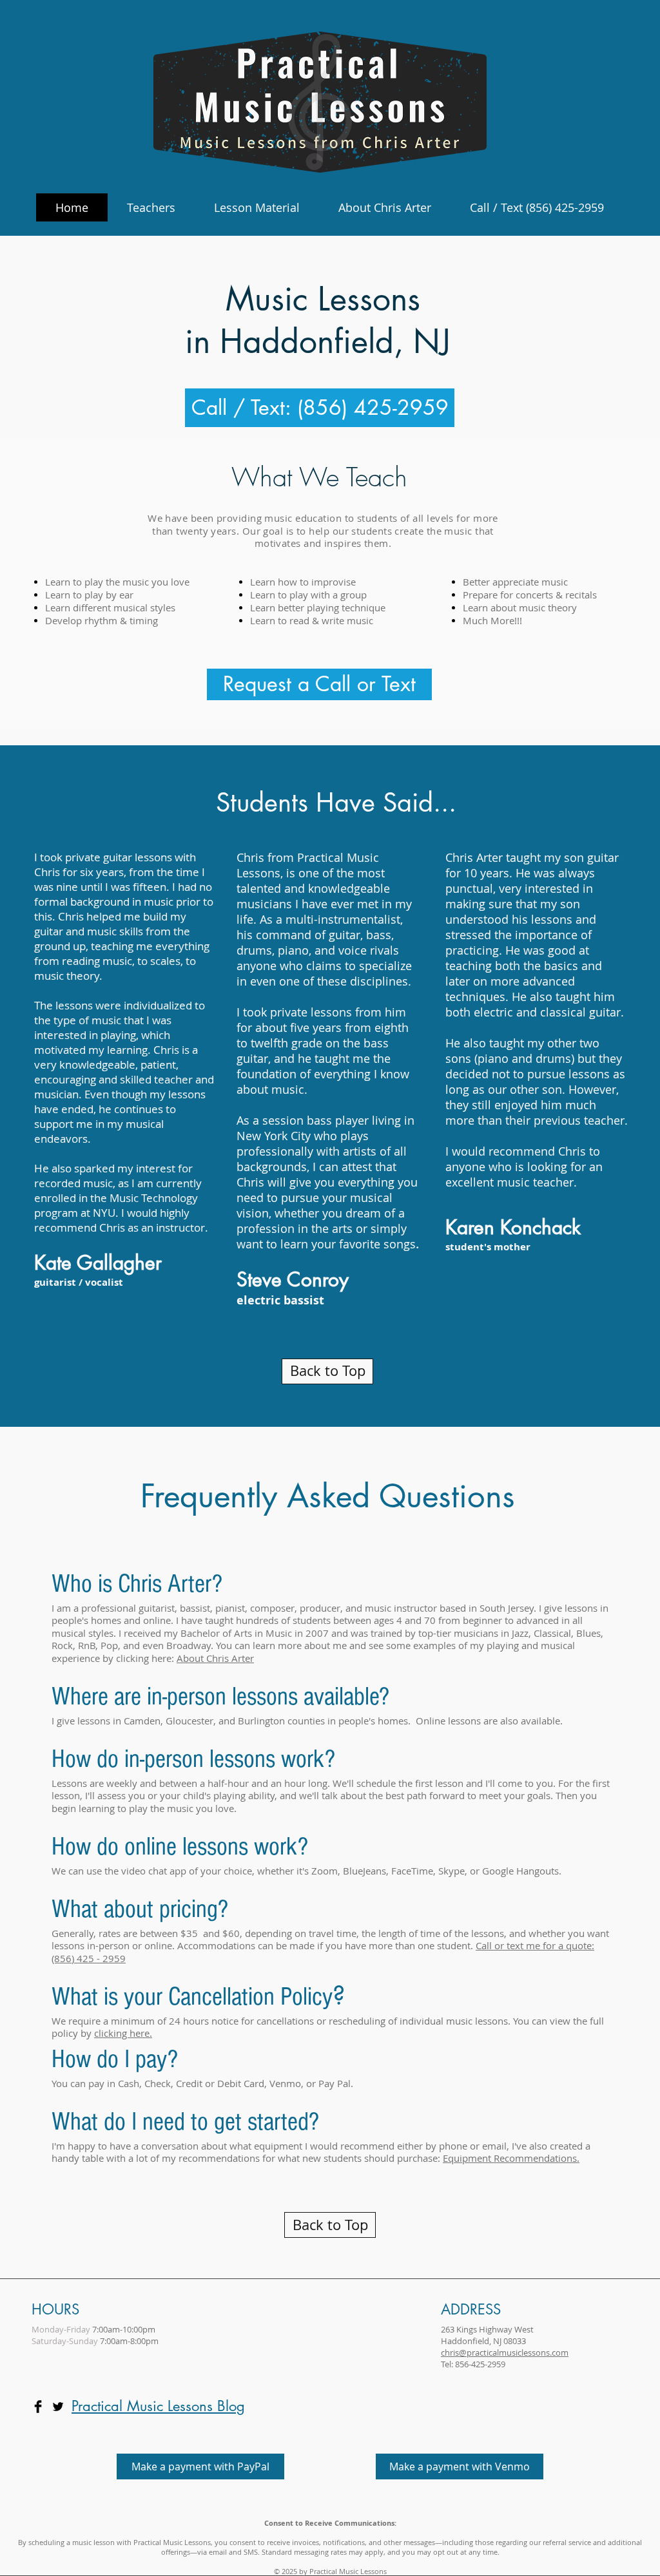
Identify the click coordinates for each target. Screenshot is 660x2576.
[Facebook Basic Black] (38, 2407)
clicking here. (123, 2033)
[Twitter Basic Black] (58, 2407)
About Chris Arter (215, 1658)
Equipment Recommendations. (511, 2158)
